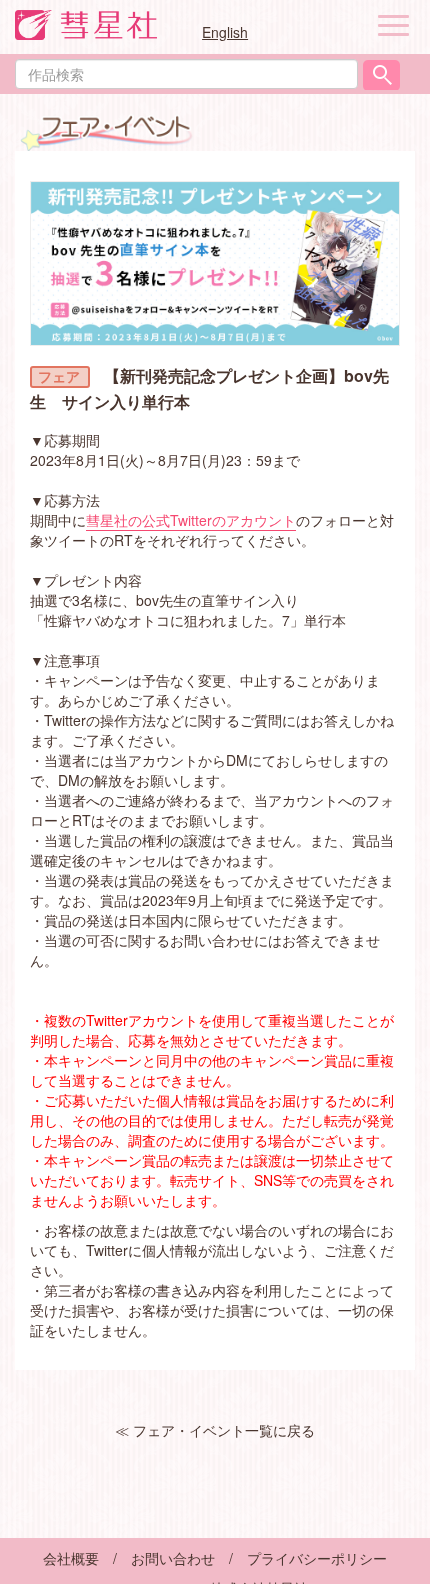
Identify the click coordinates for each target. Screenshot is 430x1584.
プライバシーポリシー (317, 1558)
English (225, 32)
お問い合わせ (173, 1558)
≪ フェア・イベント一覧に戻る (215, 1430)
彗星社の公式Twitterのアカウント (191, 520)
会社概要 (71, 1558)
